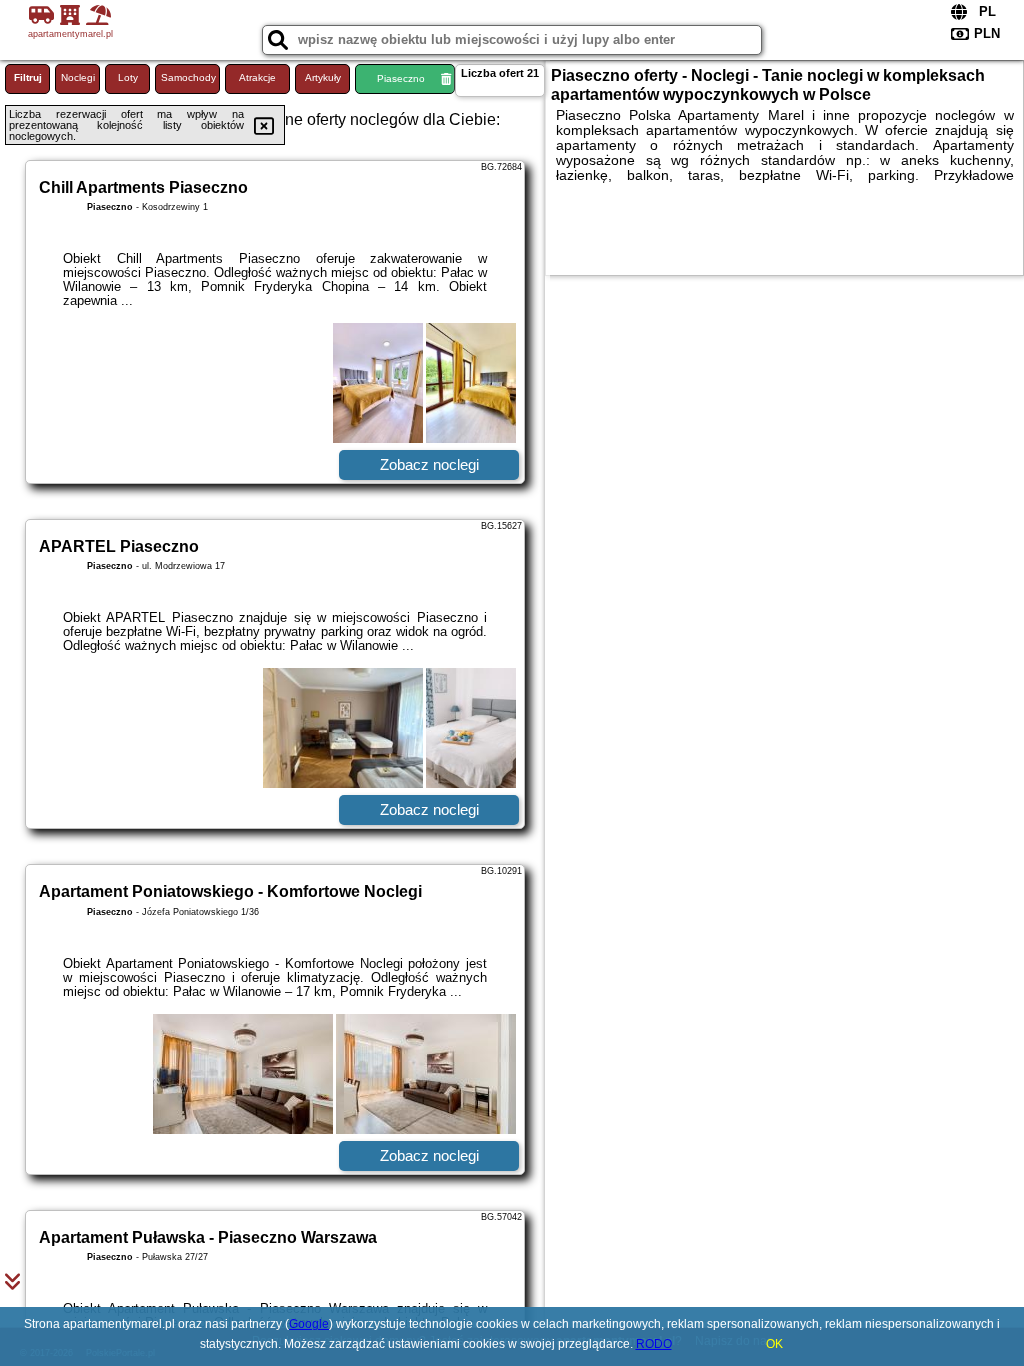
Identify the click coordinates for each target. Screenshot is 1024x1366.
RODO (654, 1344)
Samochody (188, 77)
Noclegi (78, 77)
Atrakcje (257, 77)
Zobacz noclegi (429, 464)
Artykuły (323, 77)
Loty (128, 77)
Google (309, 1324)
